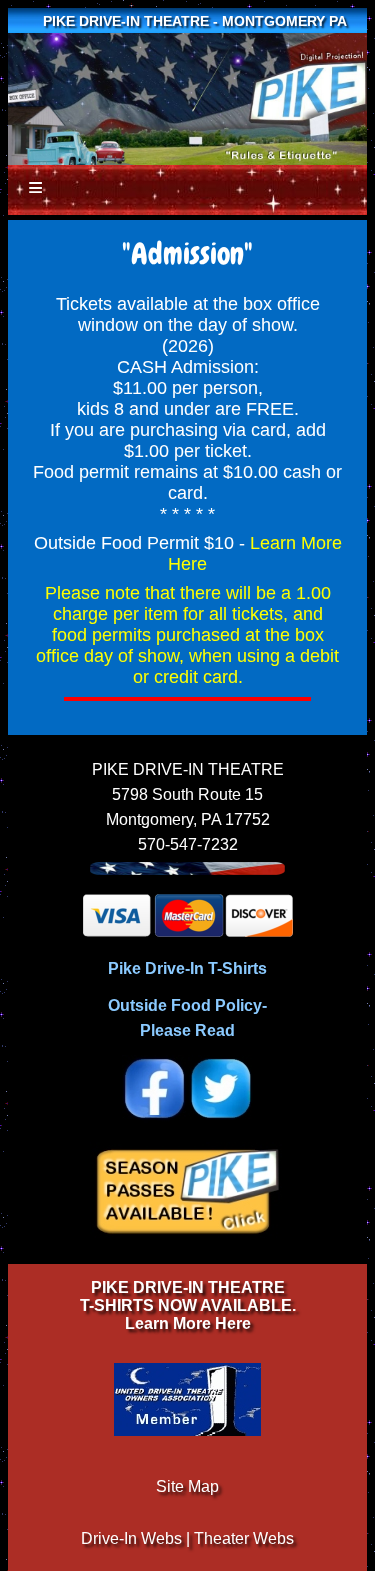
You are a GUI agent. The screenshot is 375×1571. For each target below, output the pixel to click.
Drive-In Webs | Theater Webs (187, 1538)
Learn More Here (188, 1323)
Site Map (187, 1486)
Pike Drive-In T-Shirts (187, 968)
